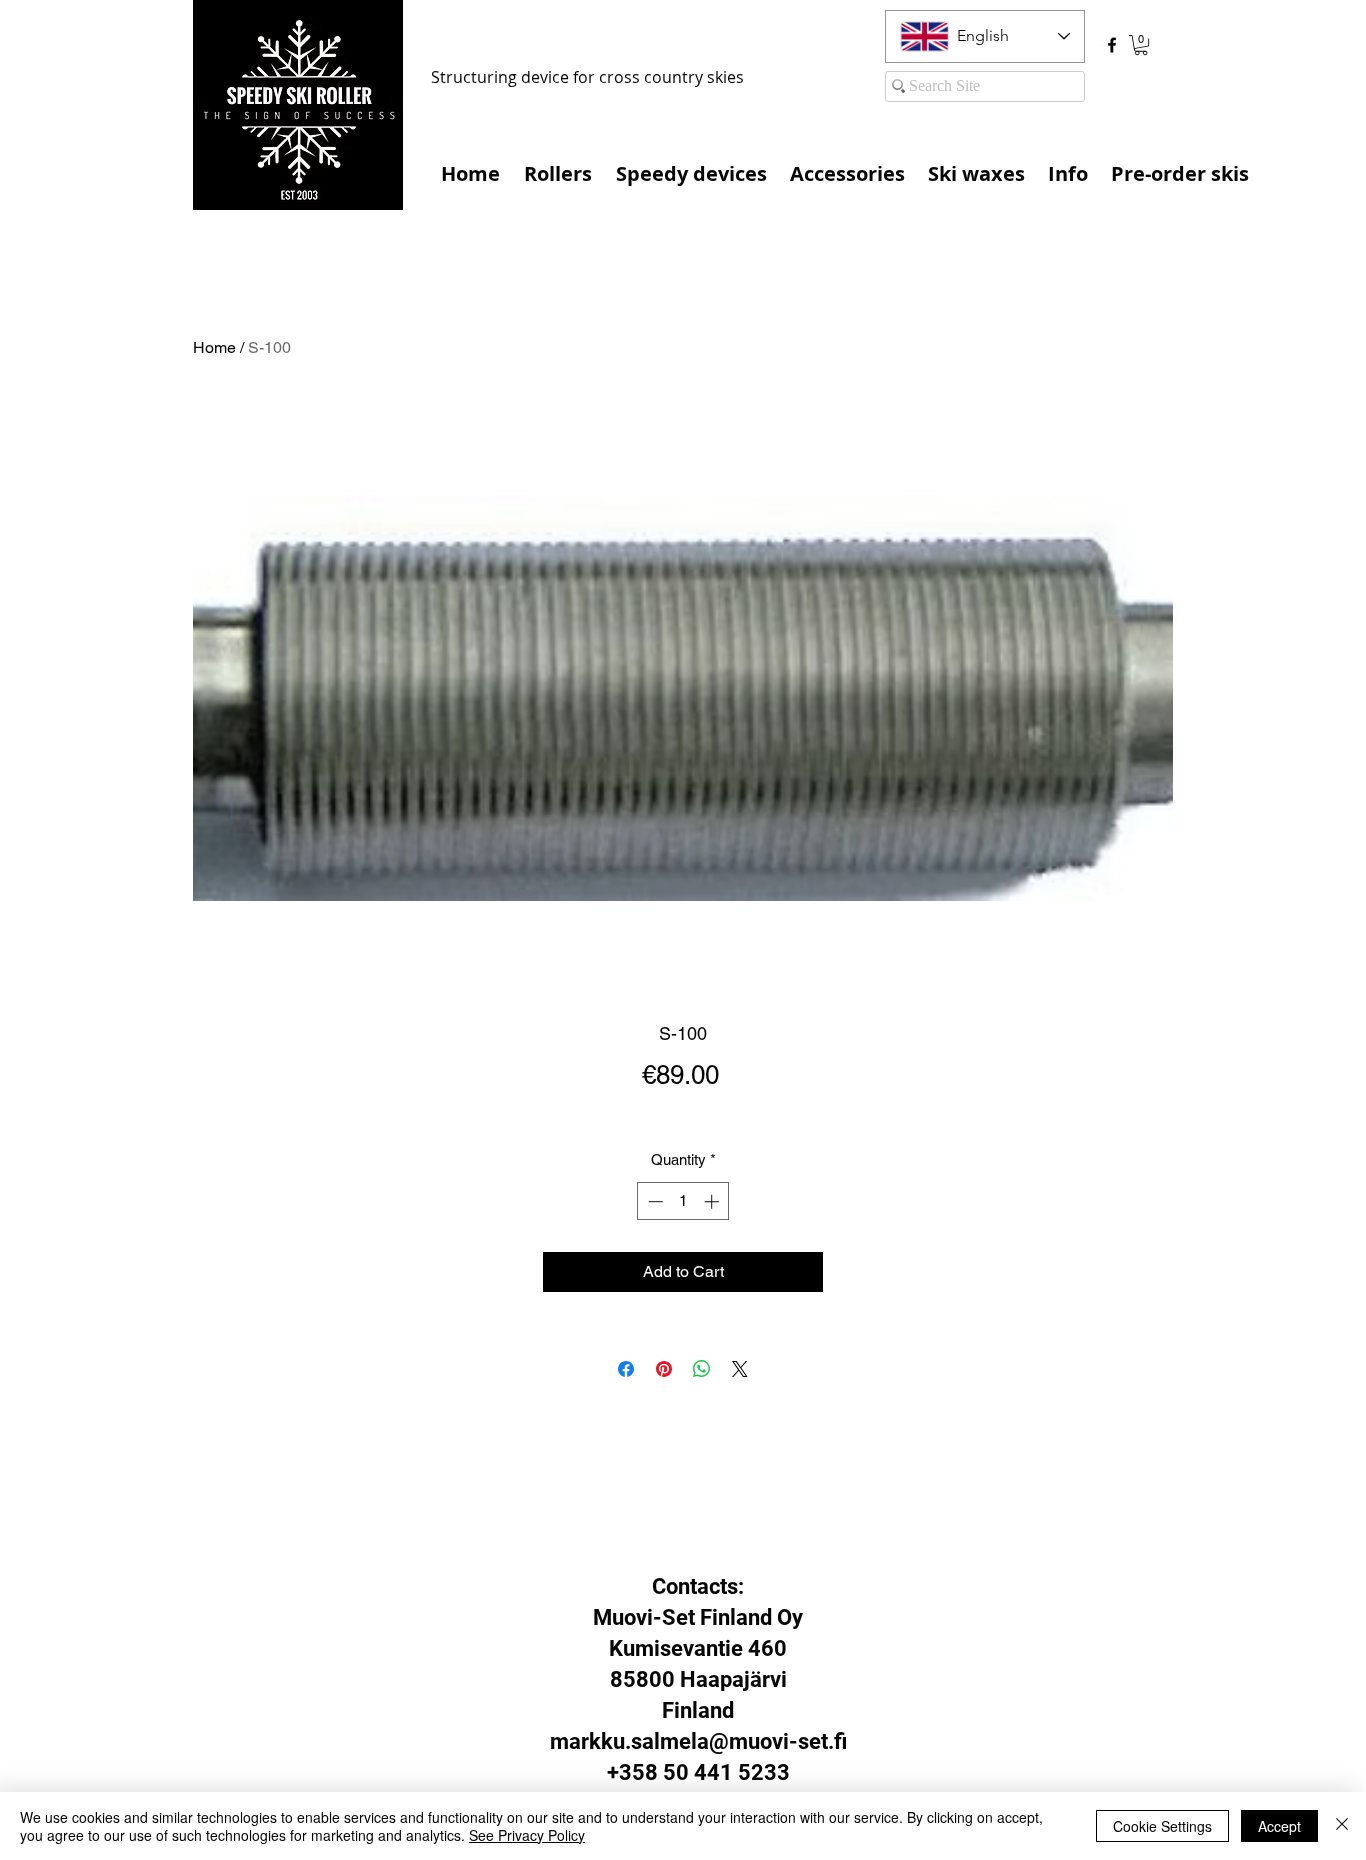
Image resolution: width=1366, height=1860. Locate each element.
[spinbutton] (683, 1201)
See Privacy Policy (527, 1835)
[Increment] (713, 1201)
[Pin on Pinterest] (664, 1369)
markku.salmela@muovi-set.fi (698, 1741)
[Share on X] (740, 1369)
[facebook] (1112, 45)
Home (214, 347)
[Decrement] (653, 1201)
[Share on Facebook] (626, 1369)
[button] (1141, 45)
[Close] (1342, 1826)
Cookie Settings (1162, 1826)
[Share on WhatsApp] (702, 1369)
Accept (1279, 1826)
